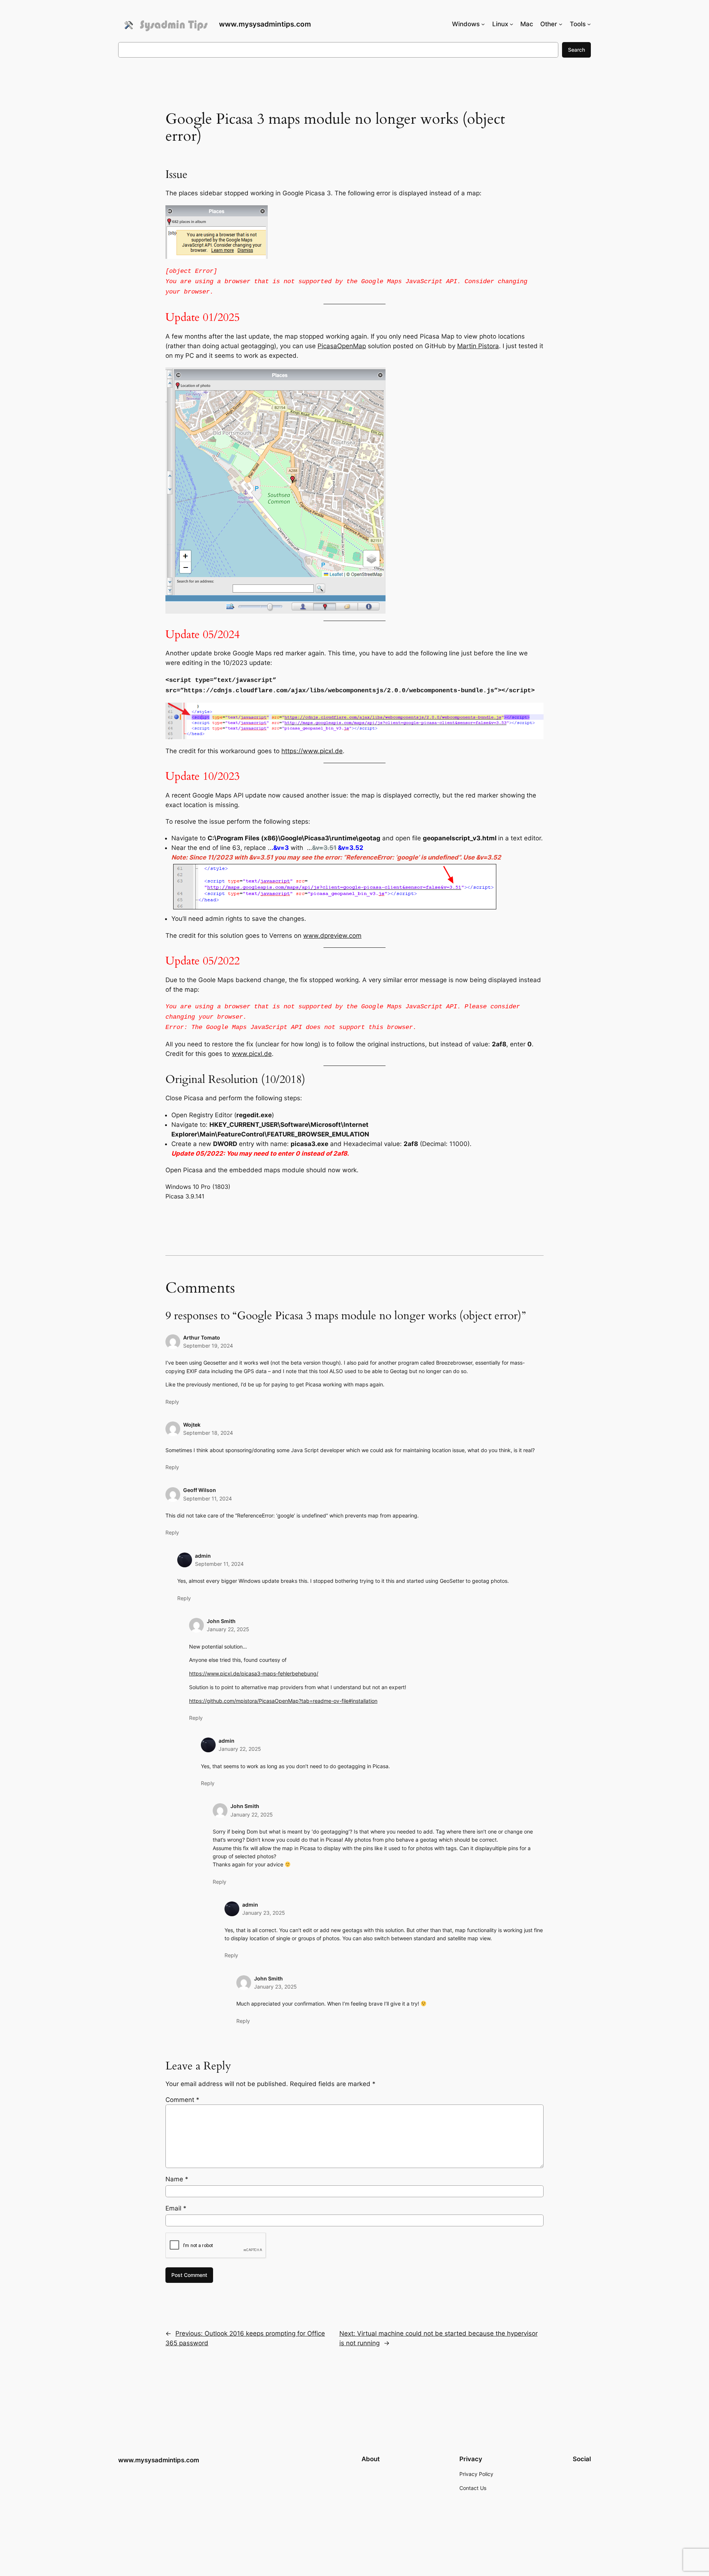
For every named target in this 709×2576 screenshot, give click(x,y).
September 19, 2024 (208, 1346)
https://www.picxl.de (312, 751)
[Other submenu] (561, 24)
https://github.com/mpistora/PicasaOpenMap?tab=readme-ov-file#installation (283, 1701)
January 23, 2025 (264, 1913)
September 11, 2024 (208, 1498)
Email (176, 2208)
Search (576, 50)
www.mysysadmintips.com (265, 24)
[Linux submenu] (511, 24)
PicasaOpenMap (342, 346)
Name (177, 2179)
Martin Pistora (478, 346)
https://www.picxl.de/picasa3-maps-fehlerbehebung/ (254, 1673)
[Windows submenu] (483, 24)
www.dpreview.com (332, 936)
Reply (172, 1402)
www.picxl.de (252, 1054)
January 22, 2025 (228, 1629)
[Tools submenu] (589, 24)
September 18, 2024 (208, 1433)
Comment (182, 2100)
